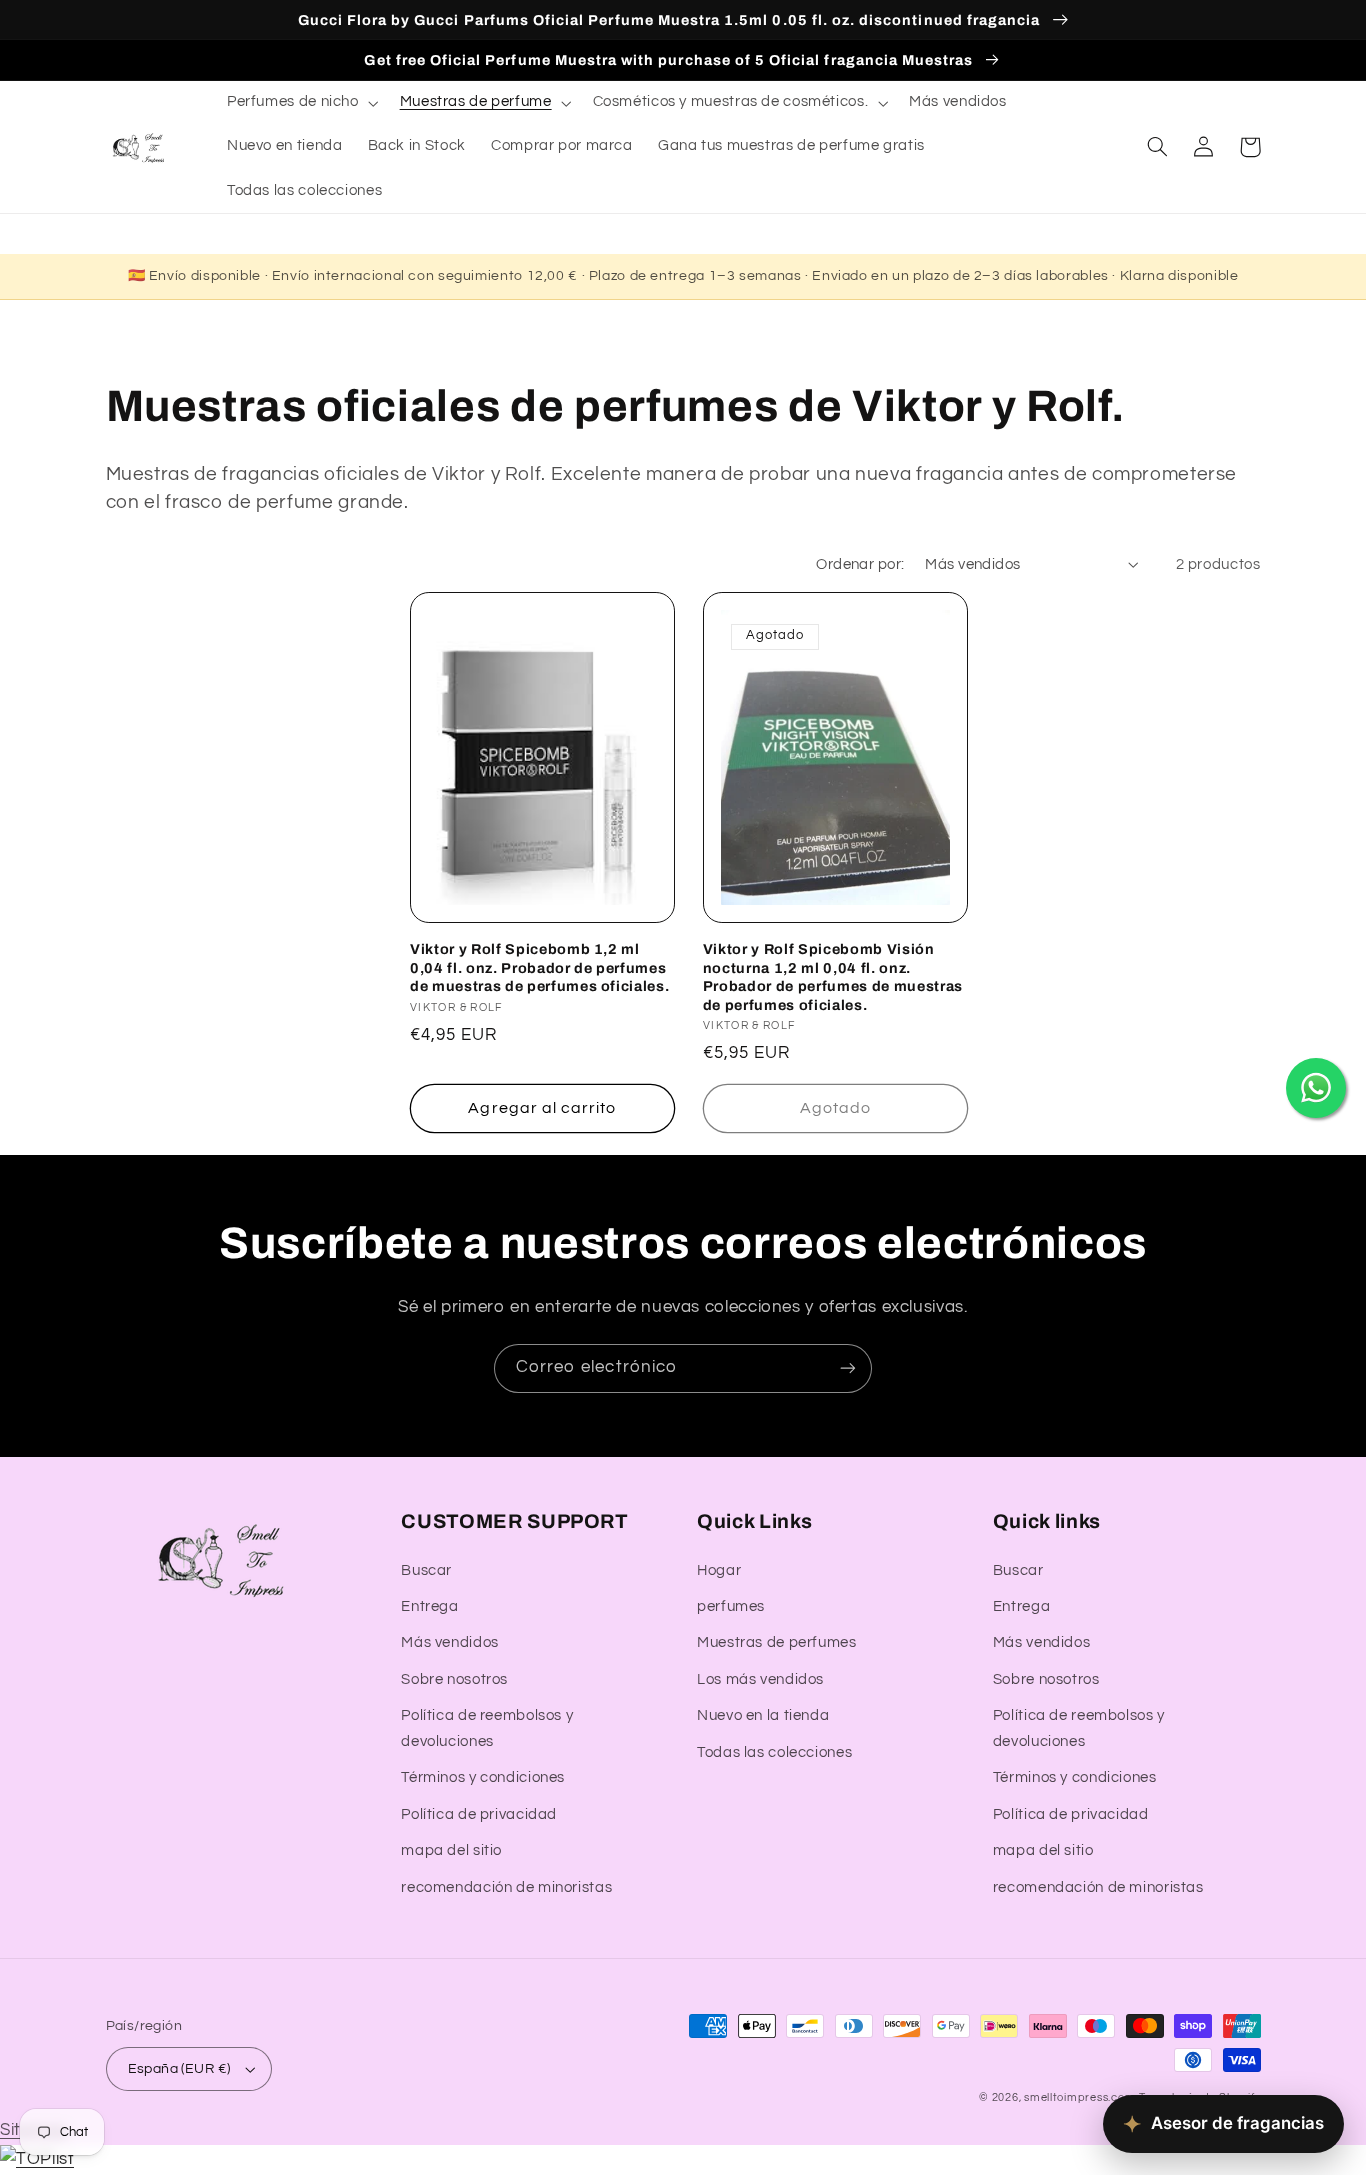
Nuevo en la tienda (763, 1715)
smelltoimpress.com (1079, 2097)
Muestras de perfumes (777, 1642)
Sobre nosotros (454, 1679)
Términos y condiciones (483, 1777)
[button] (300, 103)
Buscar (426, 1570)
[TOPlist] (37, 2159)
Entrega (429, 1606)
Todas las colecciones (774, 1752)
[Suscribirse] (848, 1368)
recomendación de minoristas (506, 1887)
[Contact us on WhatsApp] (1316, 1088)
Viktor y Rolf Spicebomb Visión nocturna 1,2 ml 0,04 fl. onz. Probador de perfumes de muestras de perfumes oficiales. (833, 976)
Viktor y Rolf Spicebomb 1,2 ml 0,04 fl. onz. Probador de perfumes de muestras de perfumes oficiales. (539, 967)
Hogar (719, 1570)
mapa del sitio (451, 1850)
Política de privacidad (479, 1814)
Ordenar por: (860, 564)
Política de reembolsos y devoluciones (487, 1728)
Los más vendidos (760, 1679)
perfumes (731, 1606)
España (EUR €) (179, 2069)
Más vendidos (450, 1642)
